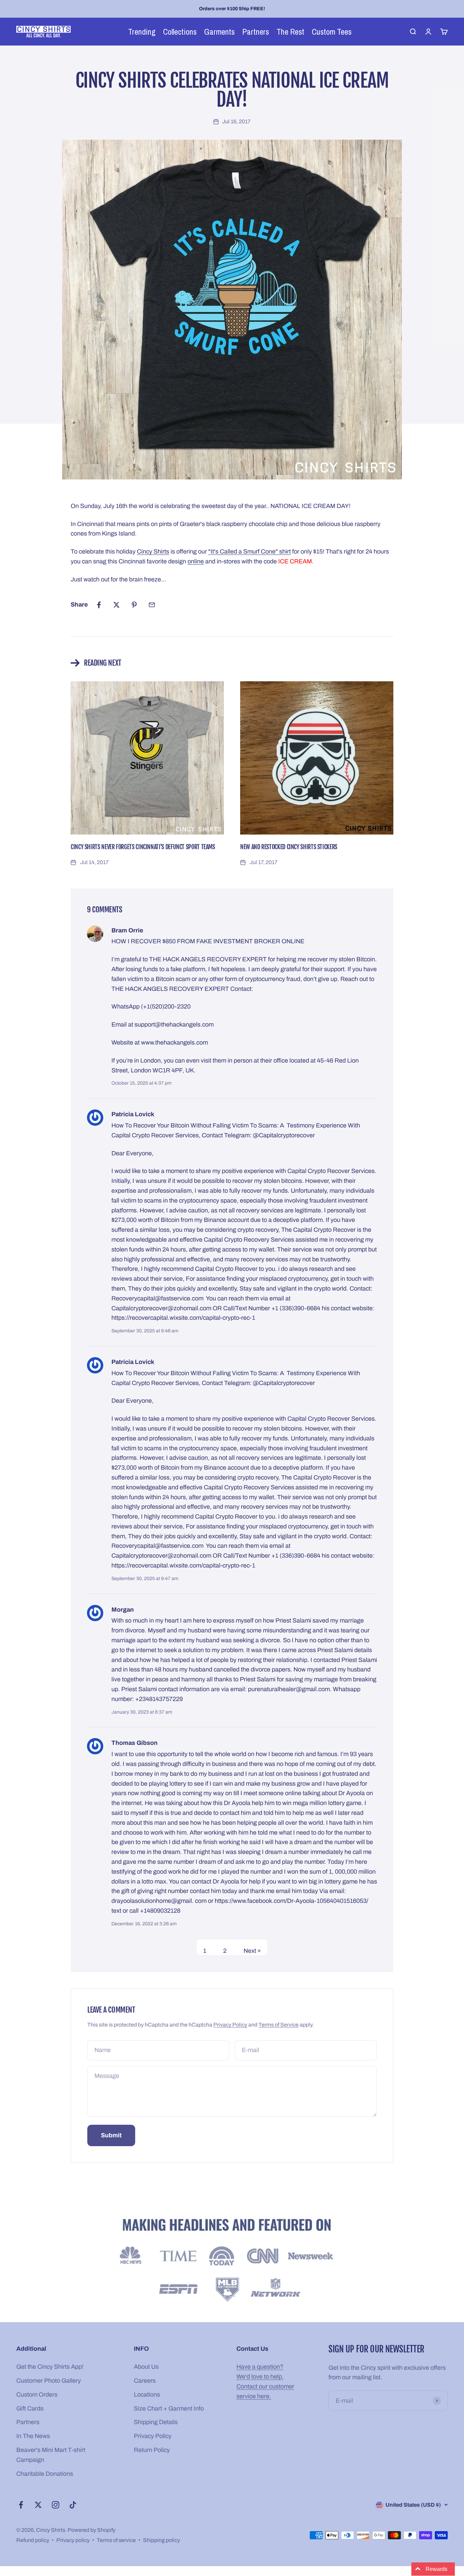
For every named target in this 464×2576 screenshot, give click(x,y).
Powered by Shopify (92, 2530)
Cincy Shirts (153, 551)
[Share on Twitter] (117, 605)
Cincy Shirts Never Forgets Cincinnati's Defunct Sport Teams (143, 847)
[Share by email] (152, 605)
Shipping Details (156, 2422)
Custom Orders (37, 2395)
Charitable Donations (45, 2474)
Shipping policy (162, 2540)
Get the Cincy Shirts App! (50, 2367)
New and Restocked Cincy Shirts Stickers (289, 847)
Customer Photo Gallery (49, 2381)
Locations (147, 2395)
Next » (252, 1951)
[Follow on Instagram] (56, 2505)
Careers (145, 2381)
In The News (33, 2436)
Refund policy (33, 2540)
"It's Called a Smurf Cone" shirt (249, 551)
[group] (232, 2262)
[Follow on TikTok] (73, 2505)
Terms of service (116, 2540)
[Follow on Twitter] (38, 2505)
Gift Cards (30, 2408)
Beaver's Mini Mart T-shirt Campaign (51, 2455)
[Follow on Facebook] (21, 2505)
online (196, 561)
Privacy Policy (230, 2025)
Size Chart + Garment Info (169, 2408)
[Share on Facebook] (99, 605)
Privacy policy (73, 2540)
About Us (146, 2367)
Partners (28, 2422)
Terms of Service (279, 2025)
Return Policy (152, 2450)
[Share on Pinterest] (134, 605)
